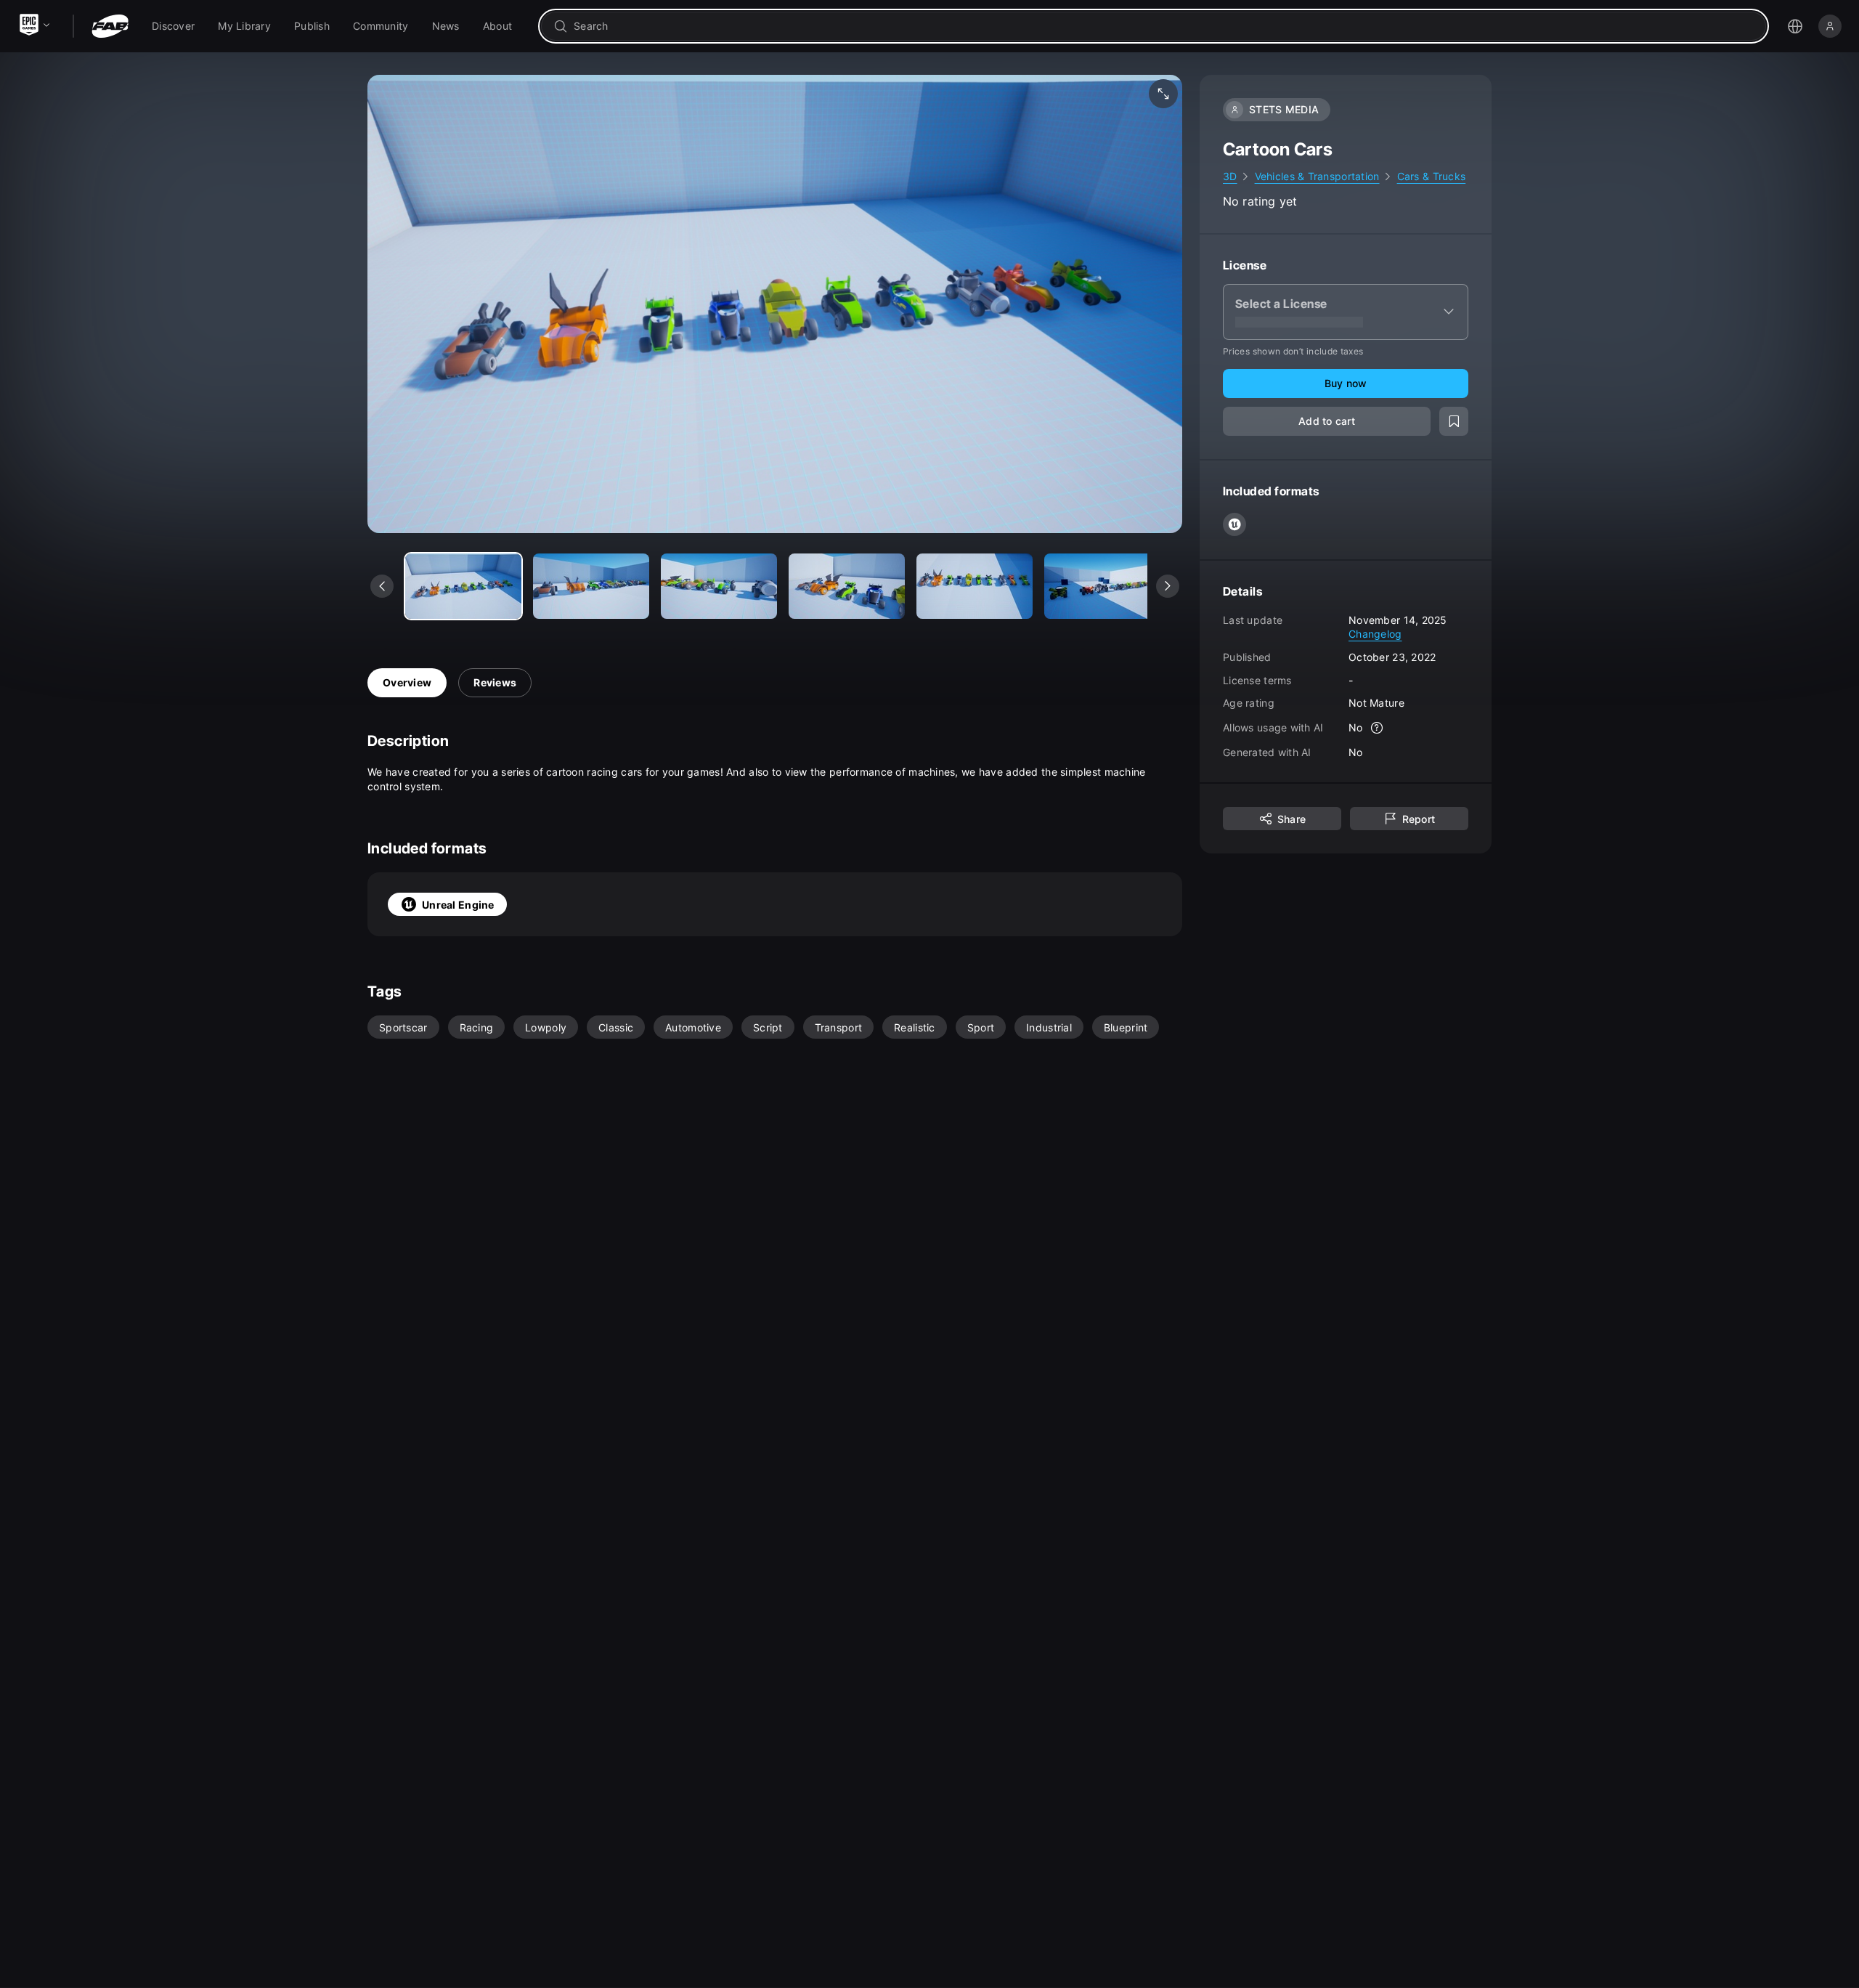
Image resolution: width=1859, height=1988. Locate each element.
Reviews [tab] (495, 682)
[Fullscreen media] (1163, 94)
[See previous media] (382, 586)
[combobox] (1164, 26)
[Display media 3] (847, 586)
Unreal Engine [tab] (458, 905)
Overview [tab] (407, 682)
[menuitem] (173, 26)
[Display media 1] (591, 586)
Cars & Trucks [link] (1432, 176)
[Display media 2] (719, 586)
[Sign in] (1830, 26)
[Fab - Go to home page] (110, 26)
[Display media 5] (1102, 586)
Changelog (1375, 634)
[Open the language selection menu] (1795, 26)
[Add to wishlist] (1454, 421)
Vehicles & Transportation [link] (1317, 176)
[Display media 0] (463, 586)
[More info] (1378, 728)
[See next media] (1168, 586)
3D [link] (1230, 176)
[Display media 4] (975, 586)
